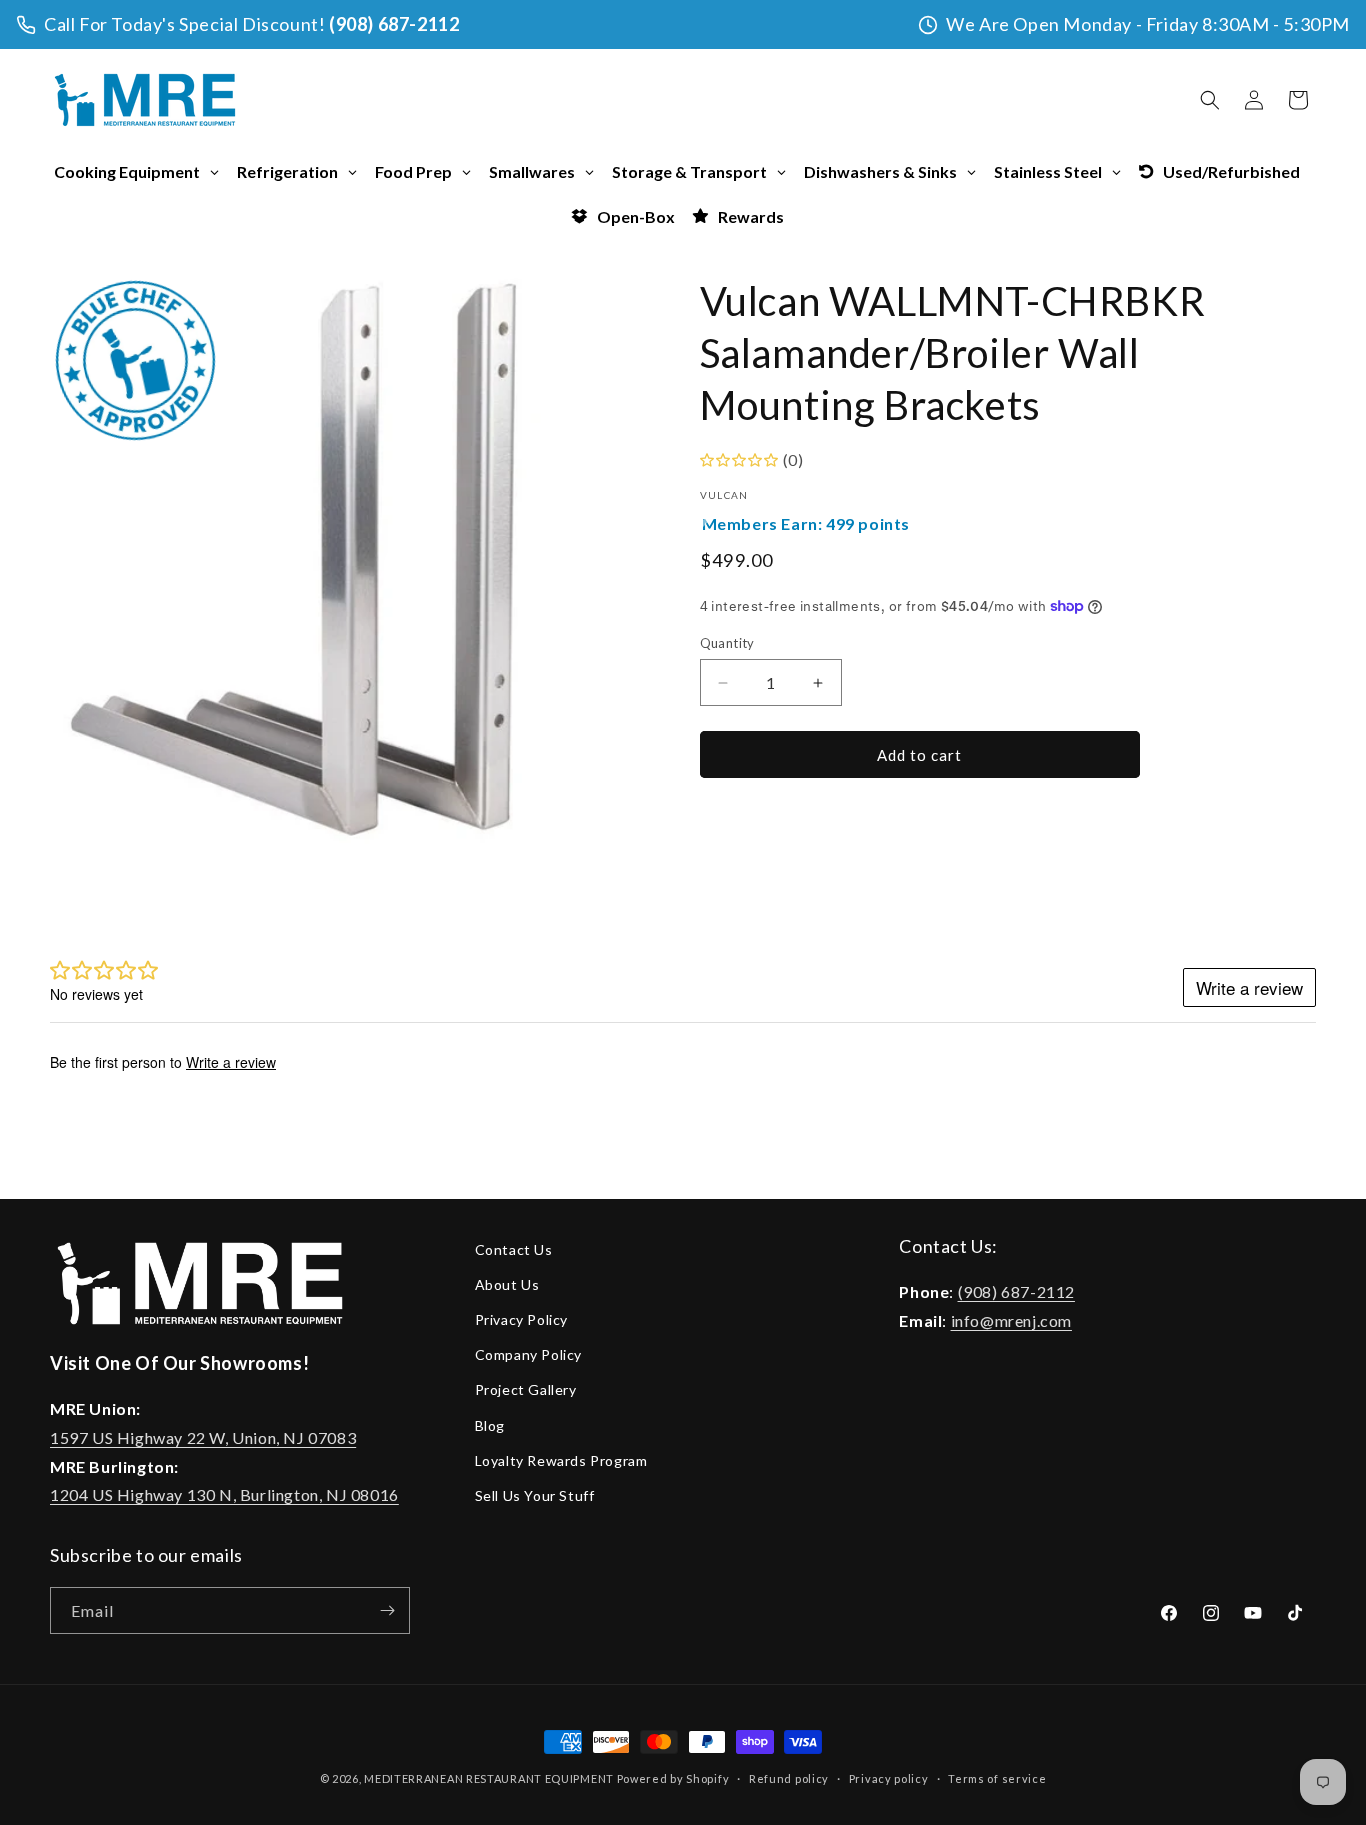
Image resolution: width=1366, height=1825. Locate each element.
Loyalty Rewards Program (561, 1460)
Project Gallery (526, 1390)
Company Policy (528, 1355)
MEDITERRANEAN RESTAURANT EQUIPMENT (489, 1778)
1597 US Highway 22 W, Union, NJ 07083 (203, 1437)
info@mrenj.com (1011, 1320)
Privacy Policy (521, 1320)
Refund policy (789, 1778)
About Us (507, 1284)
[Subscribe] (387, 1610)
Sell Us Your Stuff (535, 1495)
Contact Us (514, 1249)
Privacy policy (889, 1778)
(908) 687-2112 (394, 24)
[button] (1210, 100)
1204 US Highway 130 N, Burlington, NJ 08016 (224, 1495)
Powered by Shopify (673, 1778)
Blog (490, 1425)
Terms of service (997, 1778)
